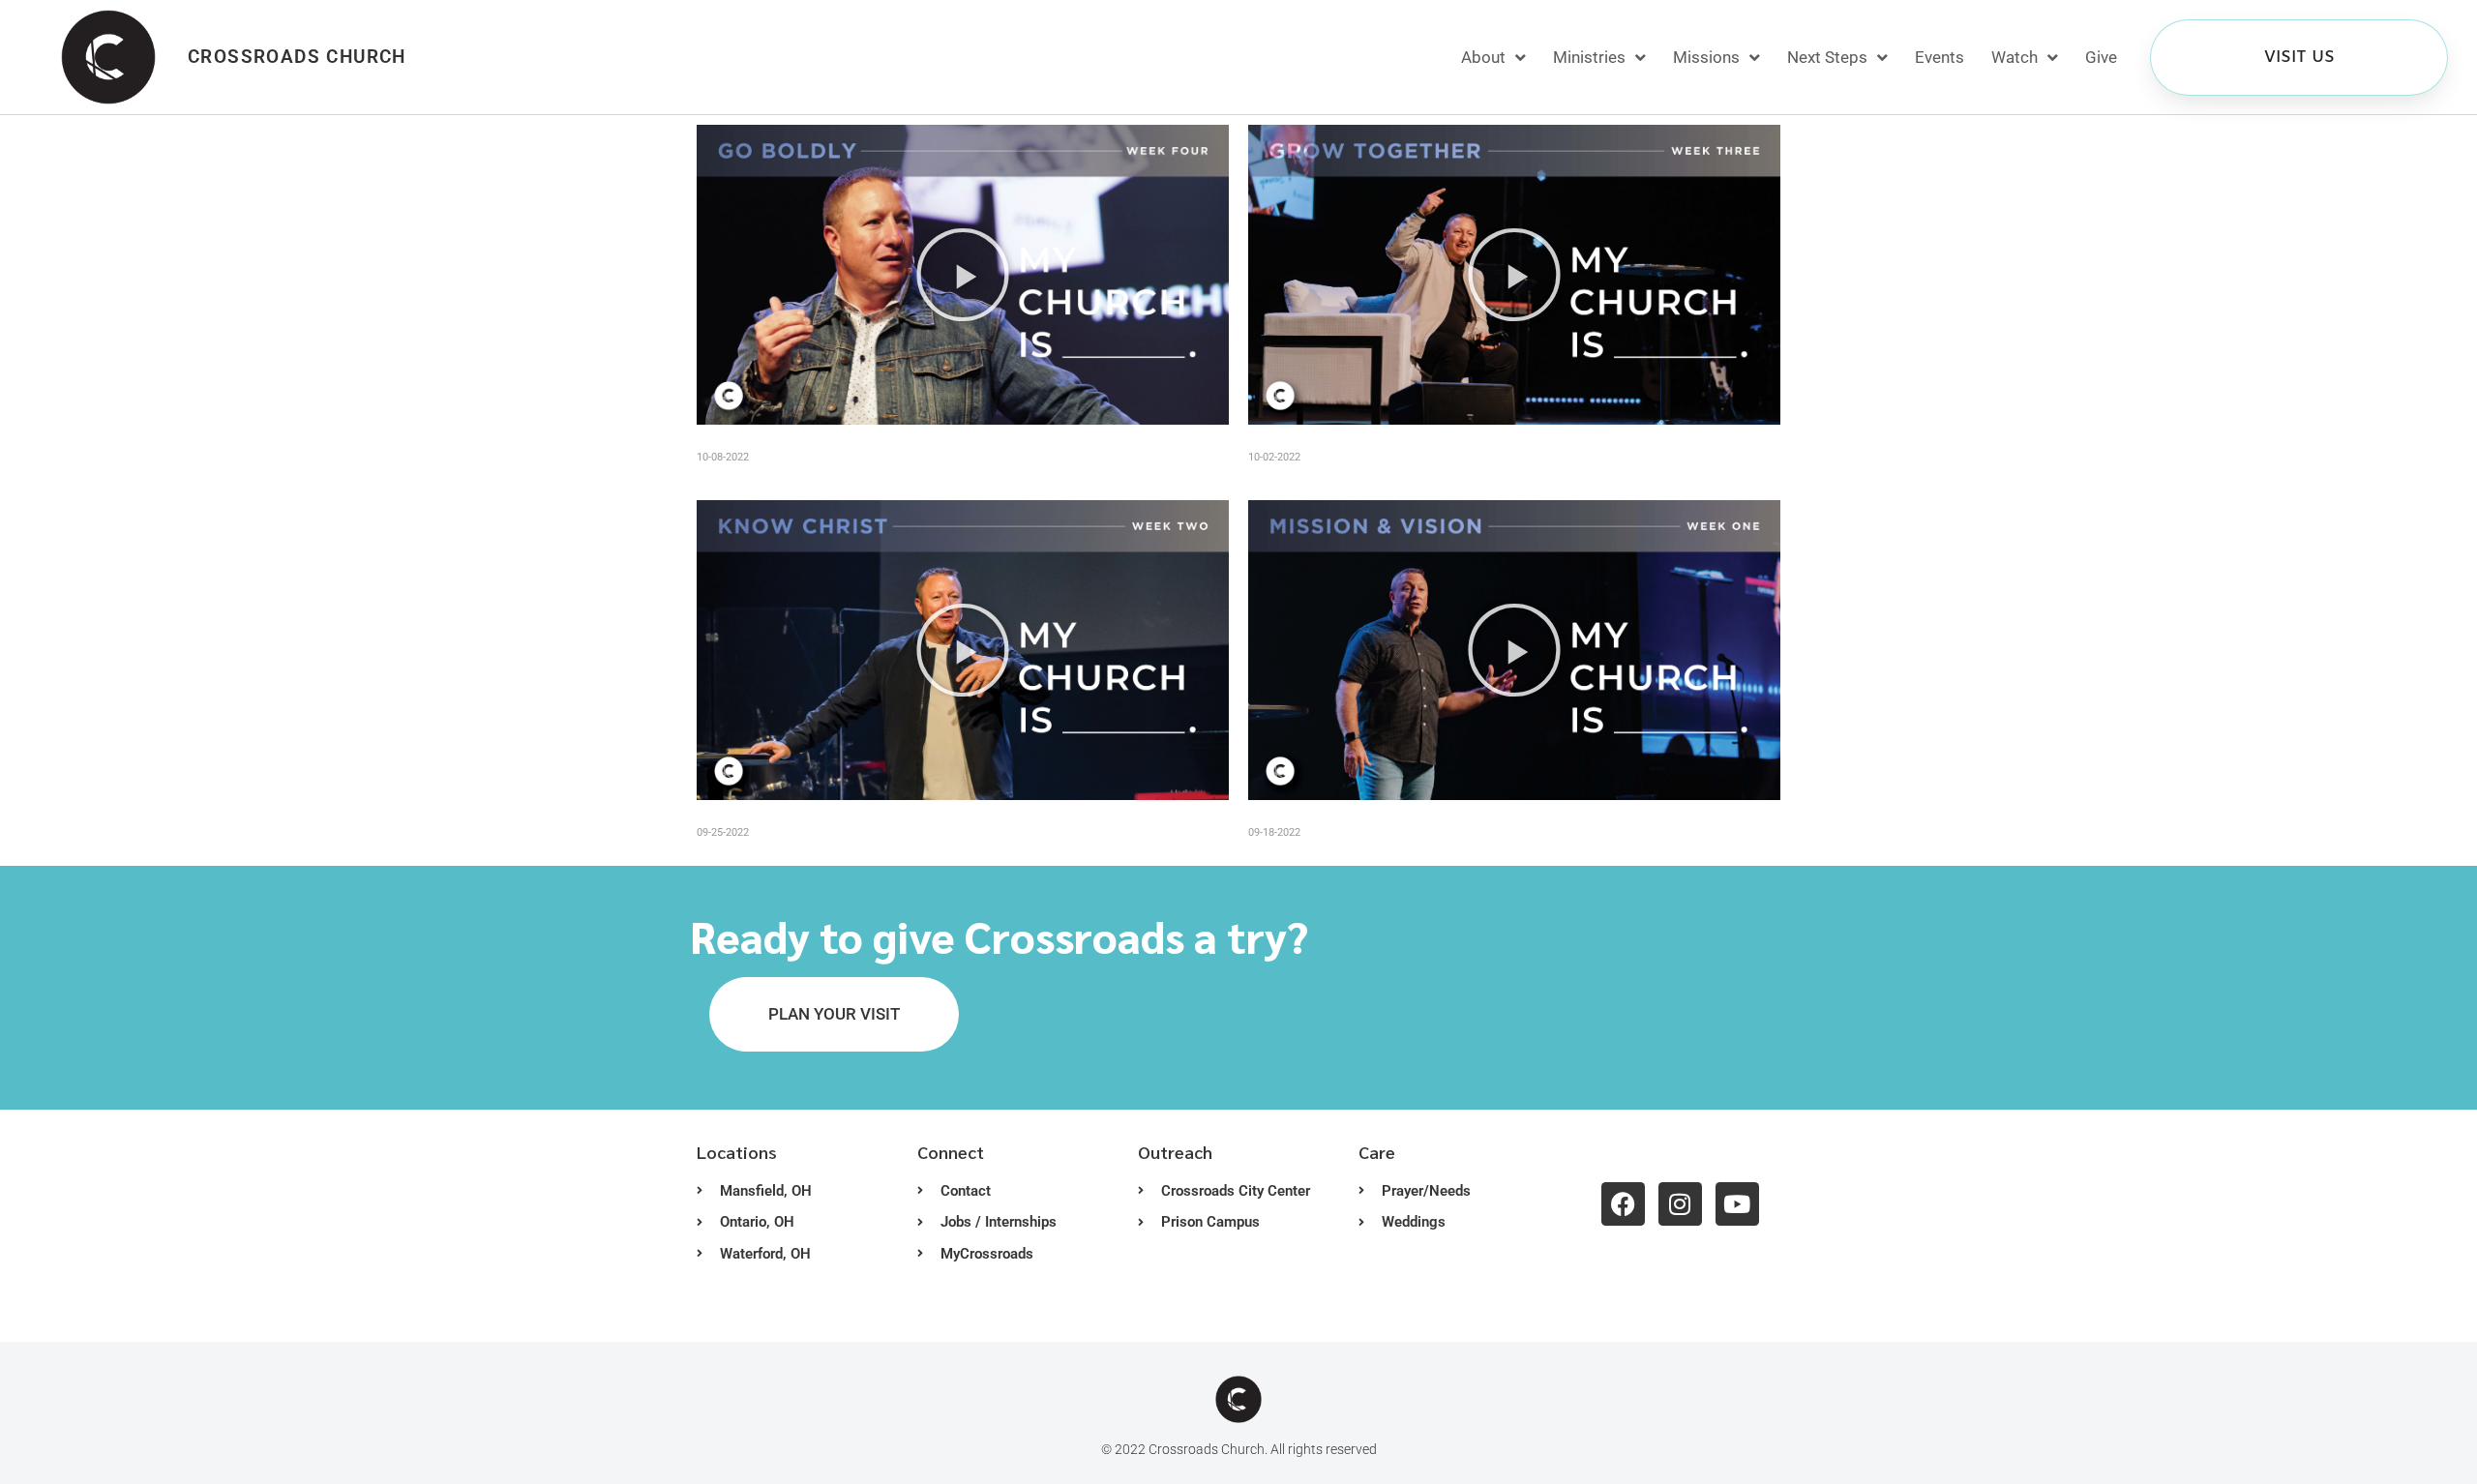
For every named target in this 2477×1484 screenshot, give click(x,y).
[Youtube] (1737, 1204)
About (1483, 57)
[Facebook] (1623, 1204)
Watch (2014, 57)
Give (2101, 57)
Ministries (1589, 57)
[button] (963, 275)
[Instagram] (1680, 1204)
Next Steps (1827, 57)
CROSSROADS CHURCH (297, 57)
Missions (1706, 57)
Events (1940, 57)
